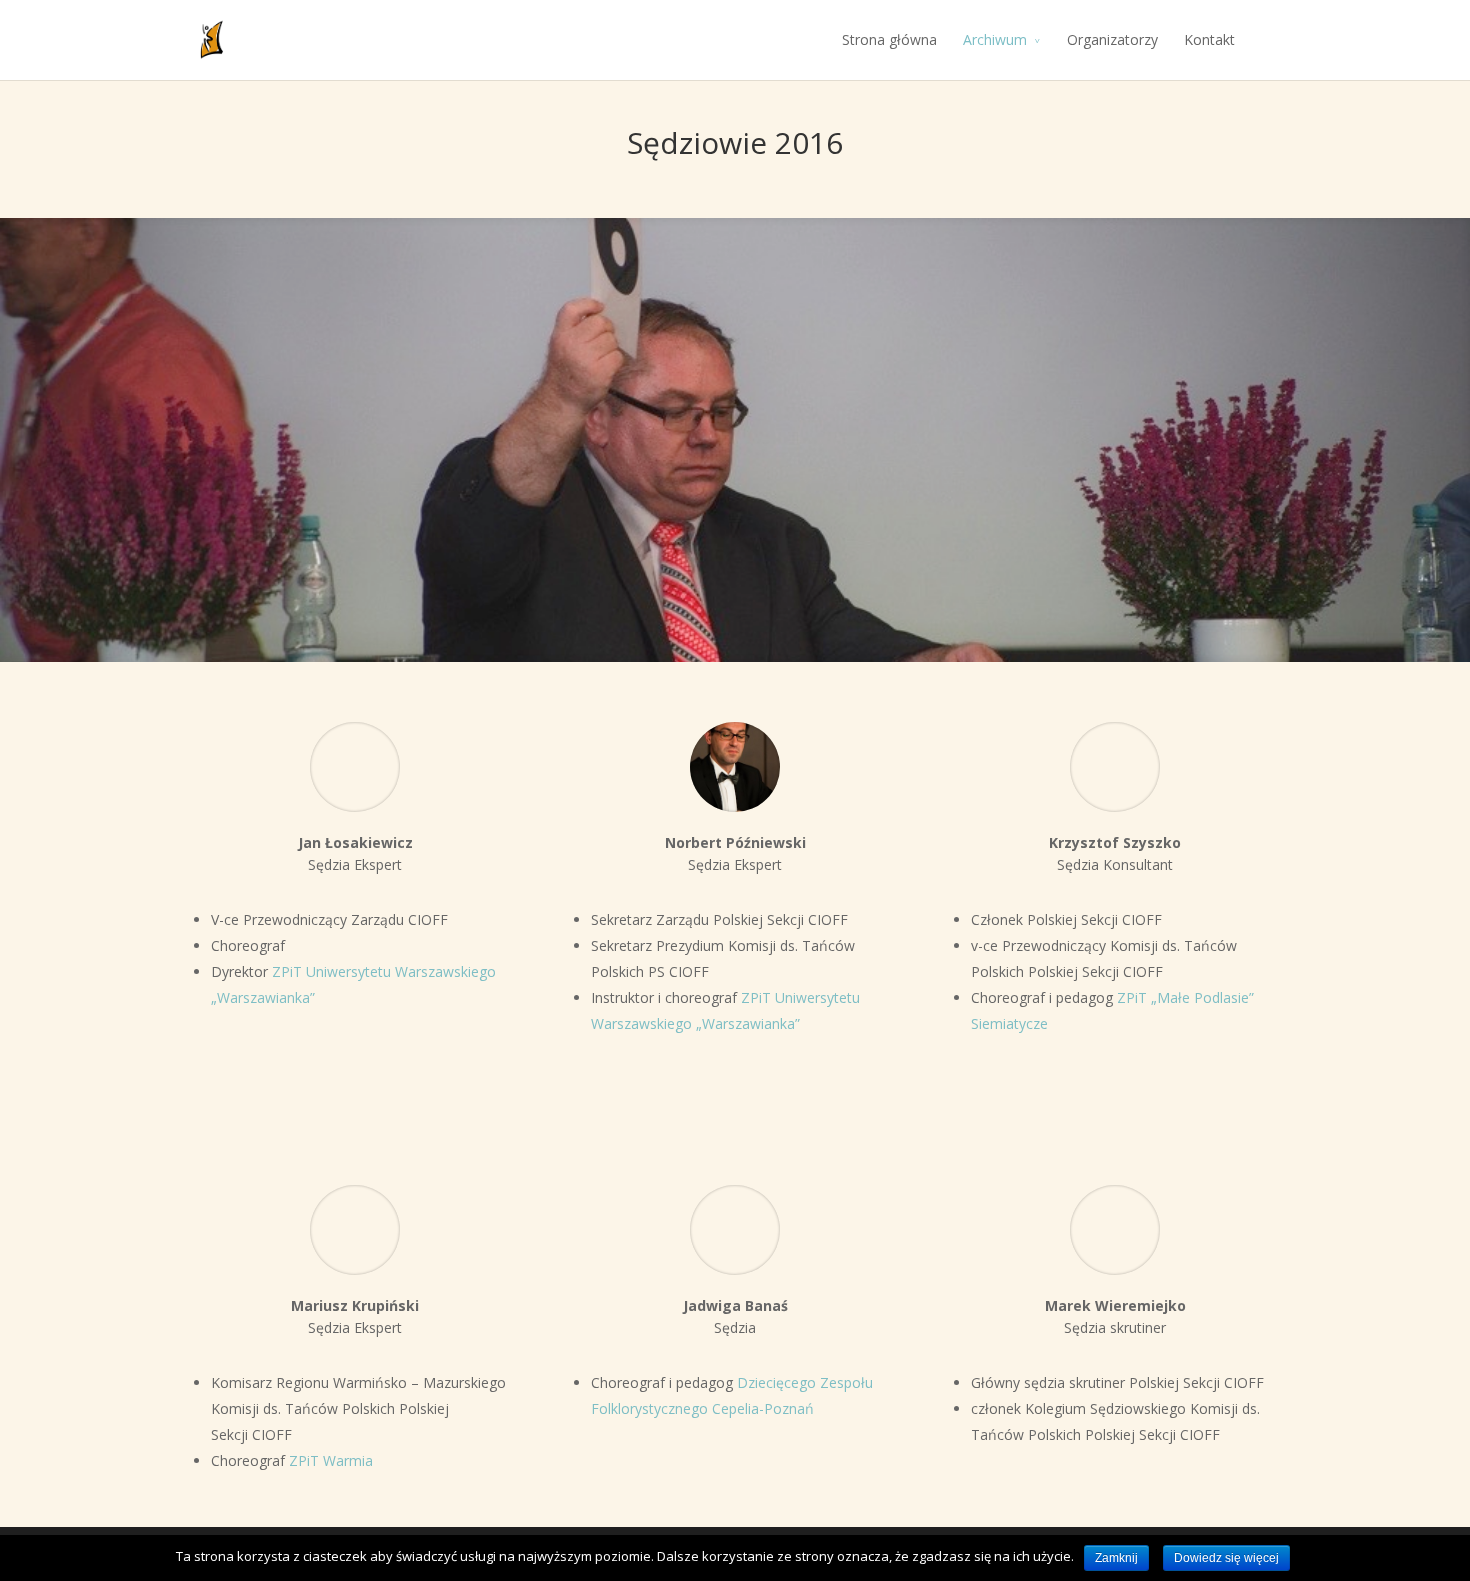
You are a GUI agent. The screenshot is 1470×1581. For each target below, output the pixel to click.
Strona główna (889, 39)
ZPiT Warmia (331, 1460)
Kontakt (1209, 39)
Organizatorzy (1112, 39)
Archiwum (995, 39)
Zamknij (1116, 1558)
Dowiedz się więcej (1226, 1558)
